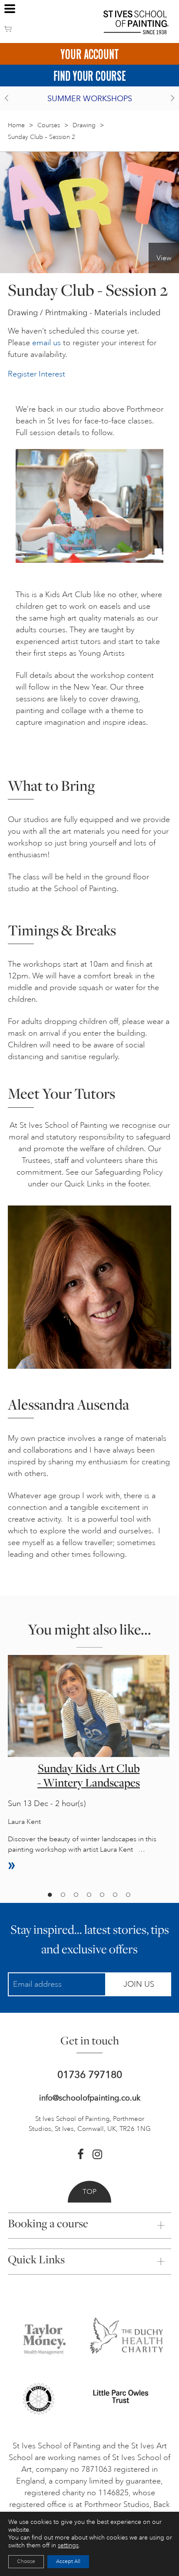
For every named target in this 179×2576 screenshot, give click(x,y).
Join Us (139, 1984)
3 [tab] (76, 1895)
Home (16, 125)
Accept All (68, 2561)
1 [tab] (50, 1895)
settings (68, 2545)
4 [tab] (89, 1895)
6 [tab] (115, 1895)
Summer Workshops (90, 99)
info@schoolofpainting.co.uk (90, 2098)
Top (89, 2192)
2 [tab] (63, 1895)
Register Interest (36, 374)
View (164, 258)
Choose (26, 2561)
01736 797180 (90, 2075)
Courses (49, 125)
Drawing (84, 125)
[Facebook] (81, 2154)
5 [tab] (102, 1895)
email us (46, 343)
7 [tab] (128, 1895)
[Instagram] (97, 2154)
